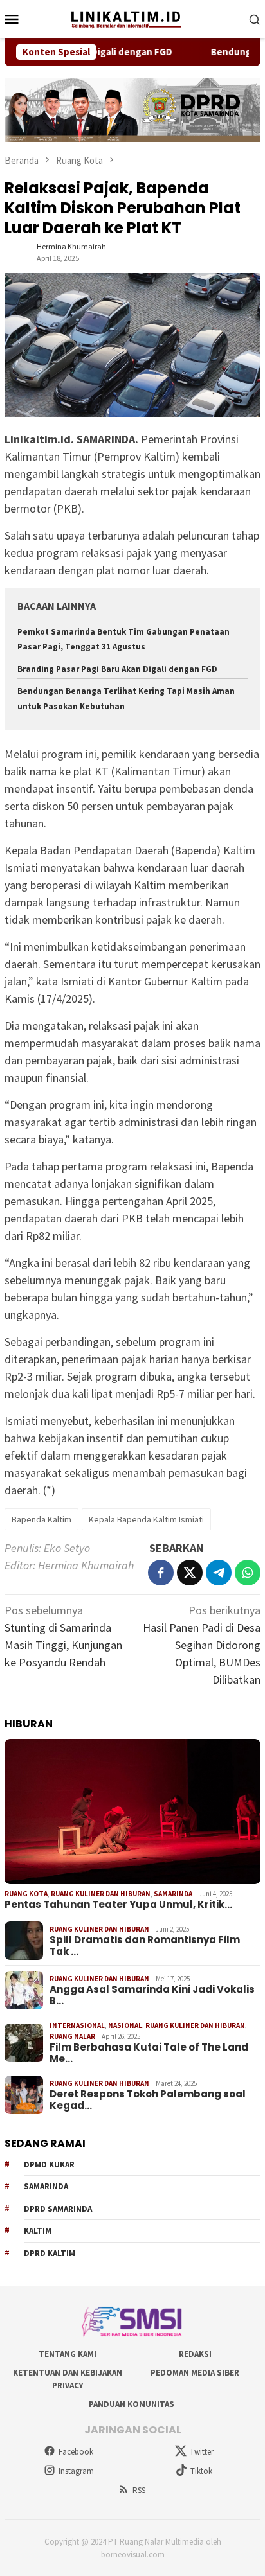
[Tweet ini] (190, 1573)
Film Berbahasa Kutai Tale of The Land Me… (149, 2053)
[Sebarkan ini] (161, 1573)
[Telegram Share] (219, 1573)
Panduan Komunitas (132, 2404)
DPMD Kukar (49, 2165)
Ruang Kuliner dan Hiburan (101, 1894)
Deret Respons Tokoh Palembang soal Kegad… (148, 2100)
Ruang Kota (26, 1894)
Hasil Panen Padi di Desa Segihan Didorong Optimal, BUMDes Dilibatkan (202, 1645)
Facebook (76, 2452)
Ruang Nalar (72, 2036)
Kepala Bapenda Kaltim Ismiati (146, 1519)
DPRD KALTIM (50, 2253)
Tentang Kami (68, 2354)
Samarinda (173, 1894)
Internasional (77, 2025)
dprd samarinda (58, 2209)
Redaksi (195, 2354)
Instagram (76, 2471)
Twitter (202, 2452)
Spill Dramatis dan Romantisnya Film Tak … (145, 1946)
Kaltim (38, 2231)
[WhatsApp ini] (248, 1573)
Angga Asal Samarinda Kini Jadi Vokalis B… (152, 1995)
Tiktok (201, 2471)
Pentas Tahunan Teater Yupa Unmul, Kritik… (118, 1905)
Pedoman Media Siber (195, 2373)
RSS (139, 2490)
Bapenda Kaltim (41, 1519)
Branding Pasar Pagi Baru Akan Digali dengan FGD (117, 669)
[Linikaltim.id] (132, 18)
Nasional (125, 2025)
